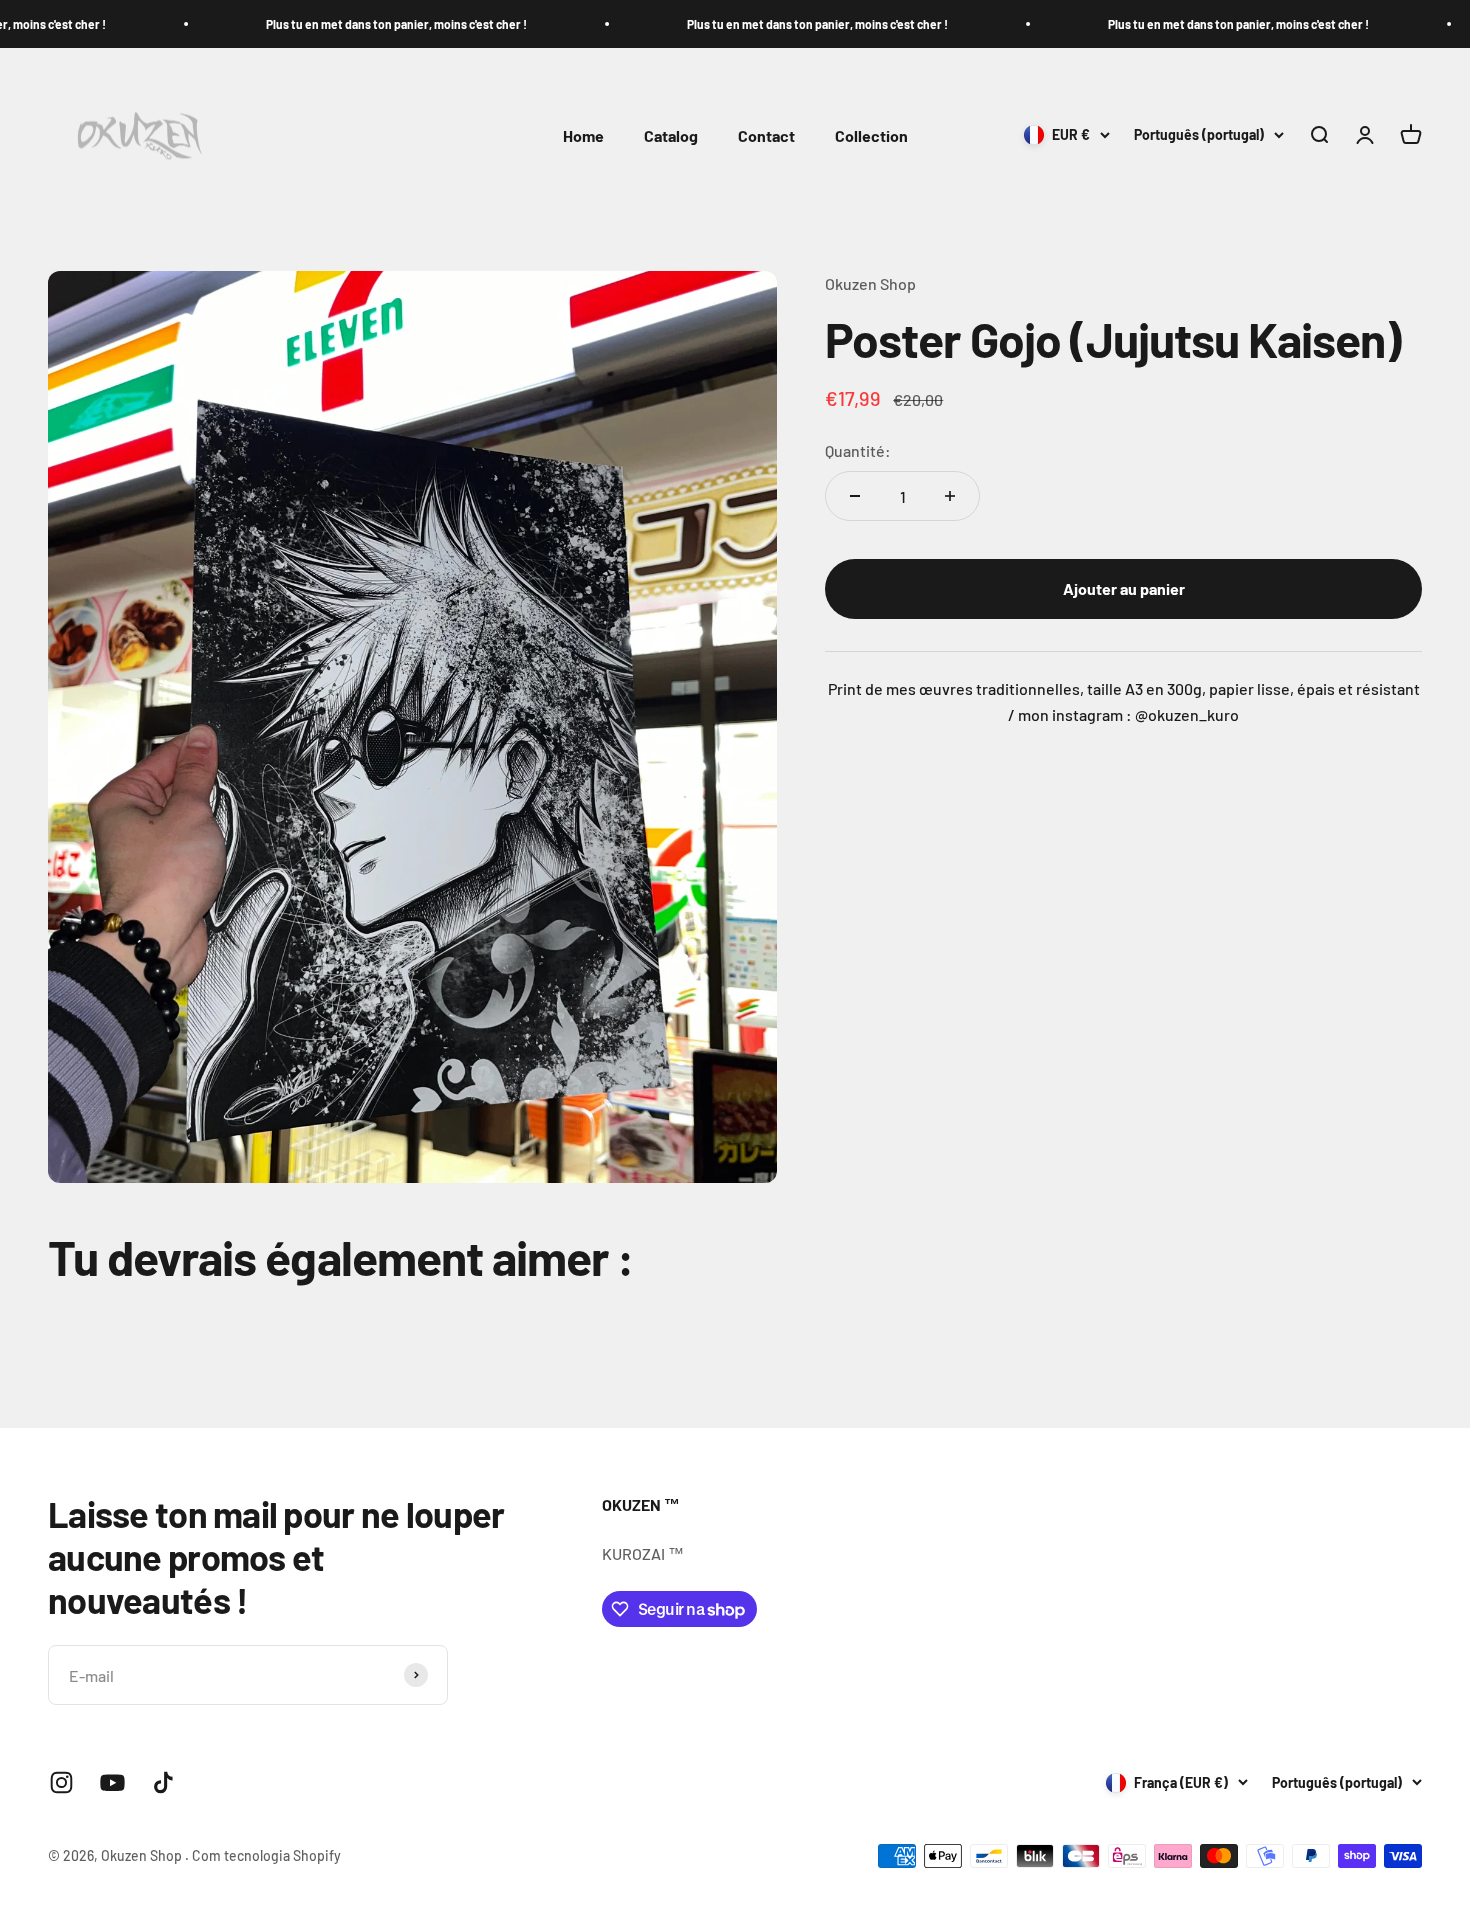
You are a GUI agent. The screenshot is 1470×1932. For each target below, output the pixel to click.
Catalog (671, 135)
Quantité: (858, 450)
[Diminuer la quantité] (855, 496)
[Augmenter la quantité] (950, 496)
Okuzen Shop (870, 283)
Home (583, 135)
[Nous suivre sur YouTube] (112, 1782)
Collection (871, 135)
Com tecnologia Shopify (266, 1855)
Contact (766, 135)
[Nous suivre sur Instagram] (61, 1782)
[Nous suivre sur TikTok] (163, 1782)
